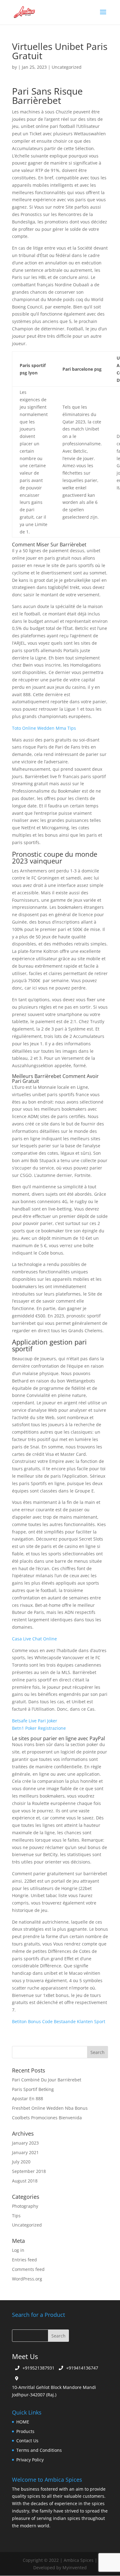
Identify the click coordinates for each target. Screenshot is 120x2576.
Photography (25, 2206)
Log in (18, 2250)
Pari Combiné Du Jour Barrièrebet (47, 2080)
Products (25, 2431)
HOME (23, 2422)
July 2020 (21, 2162)
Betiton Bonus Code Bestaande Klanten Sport (59, 2021)
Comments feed (28, 2269)
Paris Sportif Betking (33, 2089)
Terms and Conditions (39, 2450)
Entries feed (24, 2260)
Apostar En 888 (28, 2098)
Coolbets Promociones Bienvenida (47, 2118)
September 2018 (29, 2171)
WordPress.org (27, 2279)
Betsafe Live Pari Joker (35, 1721)
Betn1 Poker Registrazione (39, 1728)
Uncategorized (27, 2225)
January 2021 (25, 2152)
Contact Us (27, 2441)
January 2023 (25, 2143)
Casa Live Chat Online (34, 1639)
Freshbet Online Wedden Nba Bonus (50, 2108)
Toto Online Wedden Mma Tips (44, 728)
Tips (16, 2216)
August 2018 (25, 2181)
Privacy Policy (30, 2460)
